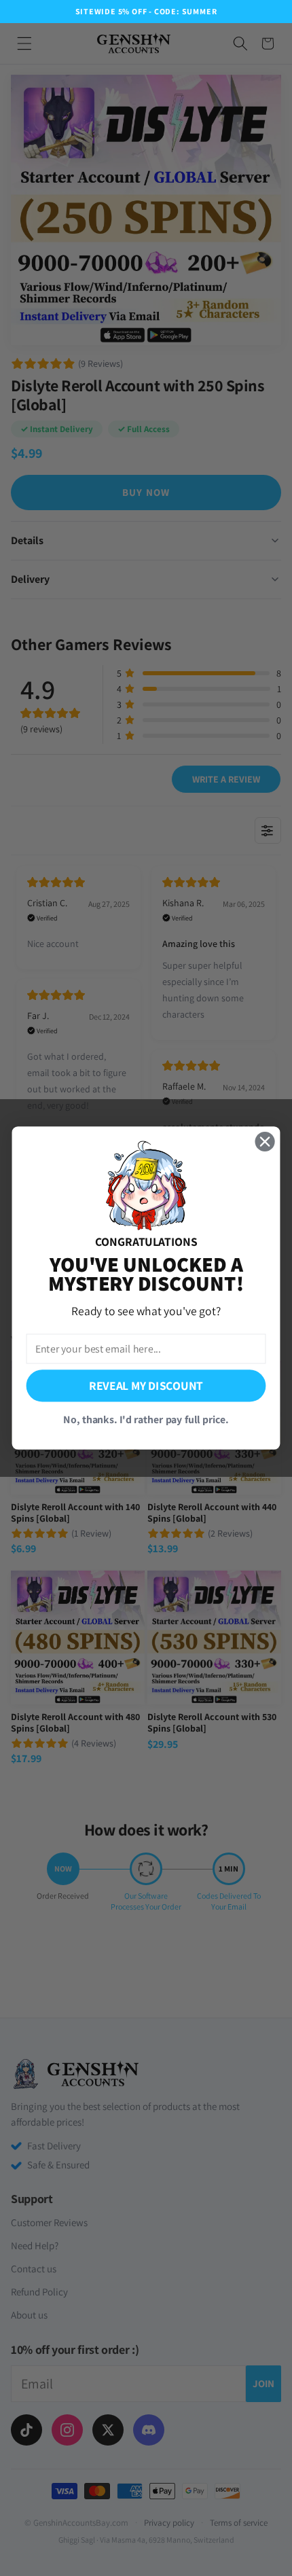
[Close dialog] (265, 1142)
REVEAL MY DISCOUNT (146, 1385)
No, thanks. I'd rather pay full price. (146, 1419)
